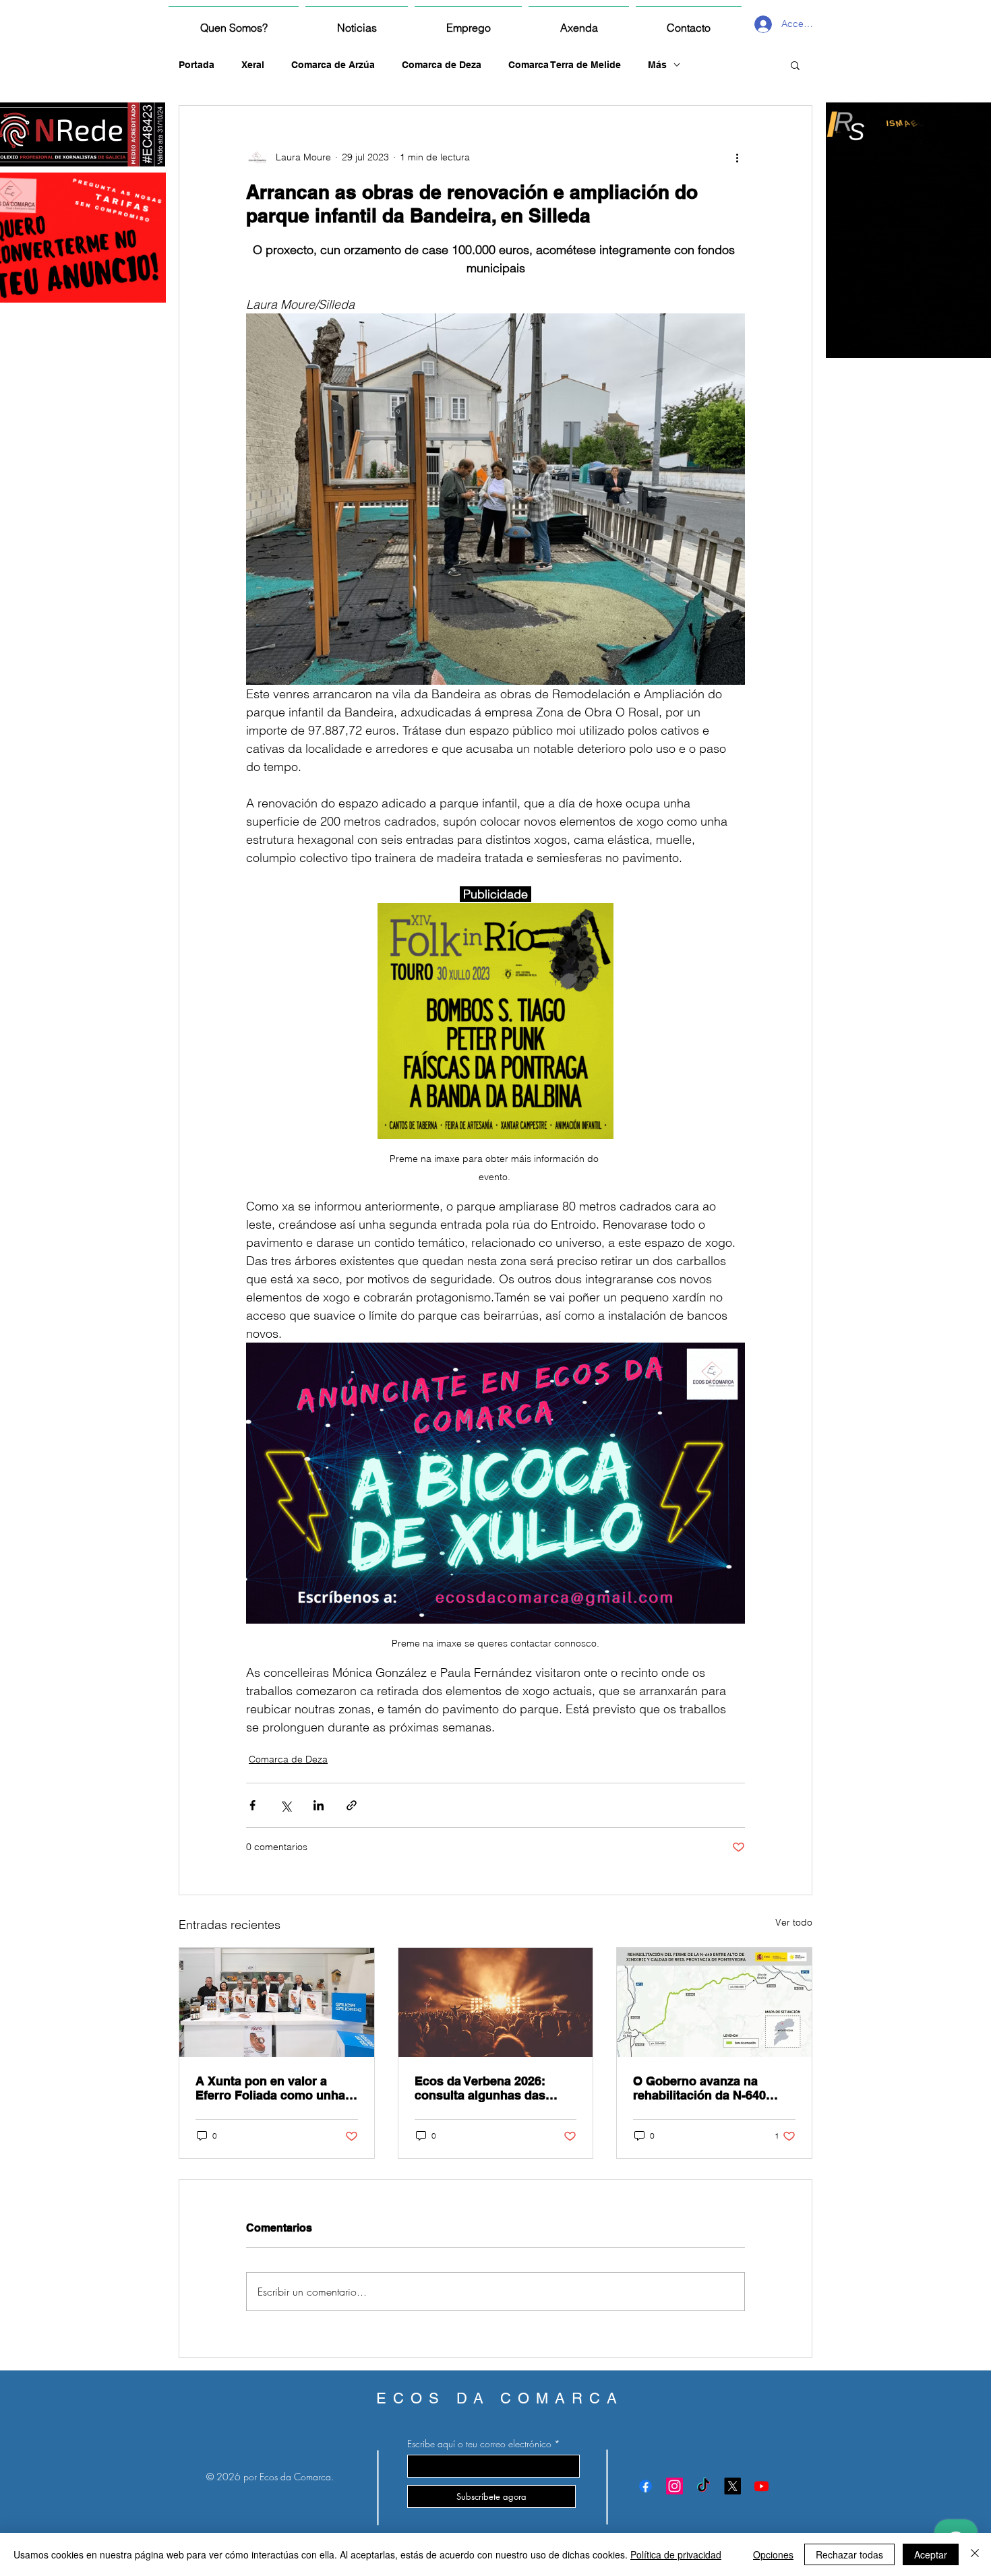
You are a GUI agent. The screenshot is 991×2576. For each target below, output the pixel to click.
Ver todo (794, 1922)
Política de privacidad (676, 2554)
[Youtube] (761, 2486)
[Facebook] (645, 2486)
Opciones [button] (773, 2554)
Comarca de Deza (442, 65)
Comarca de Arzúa (333, 65)
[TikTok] (703, 2486)
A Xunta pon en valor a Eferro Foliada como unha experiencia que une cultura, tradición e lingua (270, 2088)
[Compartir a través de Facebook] (252, 1805)
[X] (732, 2486)
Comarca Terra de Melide (565, 65)
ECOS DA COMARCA (500, 2398)
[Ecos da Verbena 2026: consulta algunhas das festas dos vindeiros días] (496, 2002)
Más (657, 65)
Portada (197, 65)
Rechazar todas (849, 2554)
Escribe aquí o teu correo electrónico (479, 2444)
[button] (795, 65)
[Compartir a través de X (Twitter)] (286, 1805)
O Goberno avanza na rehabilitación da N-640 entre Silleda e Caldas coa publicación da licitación (708, 2088)
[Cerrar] (975, 2554)
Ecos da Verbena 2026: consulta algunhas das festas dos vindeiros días (487, 2088)
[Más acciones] (737, 157)
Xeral (253, 65)
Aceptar (931, 2554)
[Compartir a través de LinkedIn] (319, 1805)
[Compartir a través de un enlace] (352, 1805)
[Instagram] (674, 2486)
